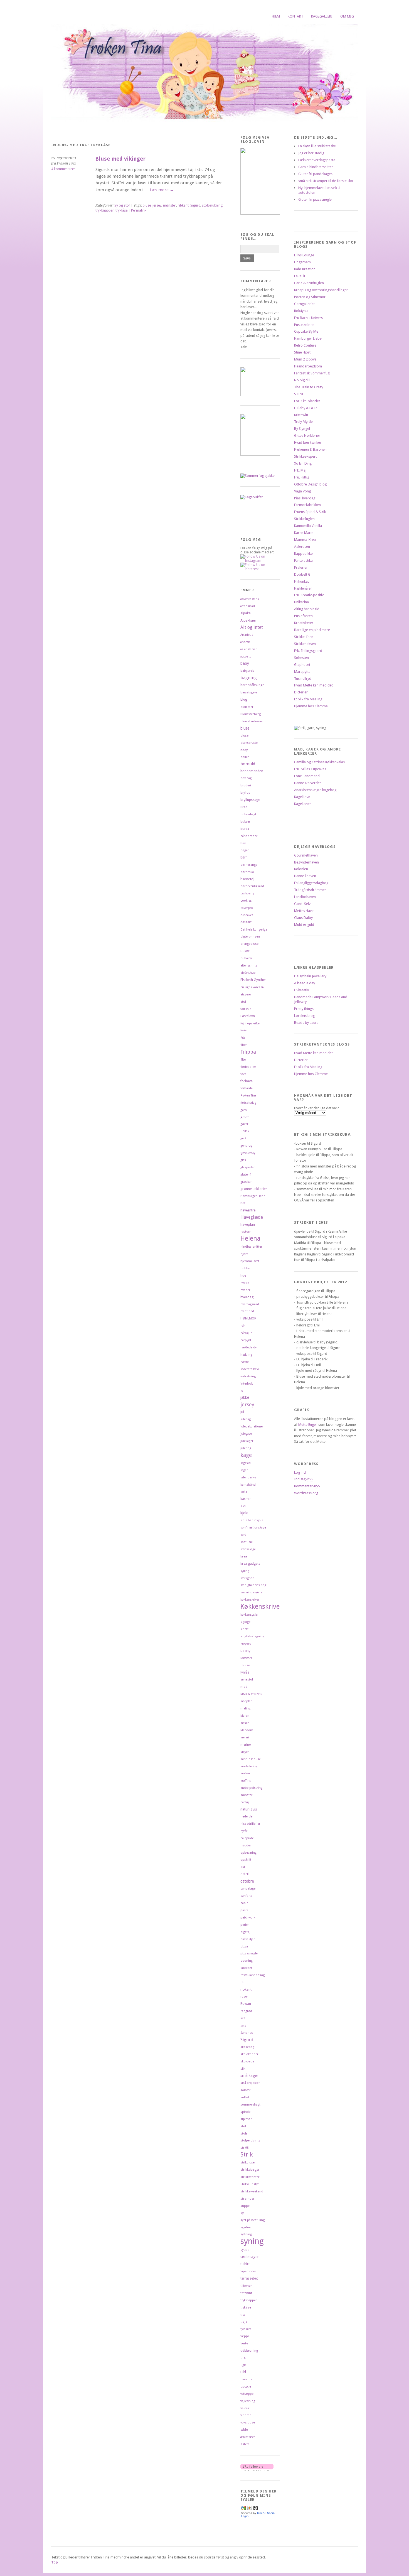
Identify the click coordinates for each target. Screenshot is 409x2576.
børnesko (247, 872)
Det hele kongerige (254, 930)
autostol (246, 657)
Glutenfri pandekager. (316, 174)
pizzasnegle (249, 1953)
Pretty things (304, 1009)
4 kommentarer (63, 169)
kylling (245, 1571)
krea (244, 1556)
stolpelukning (212, 205)
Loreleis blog (304, 1016)
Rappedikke (303, 554)
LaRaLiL (300, 276)
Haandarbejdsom (308, 366)
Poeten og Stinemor (310, 297)
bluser (245, 736)
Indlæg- (303, 1479)
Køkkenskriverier (265, 1606)
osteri (245, 1874)
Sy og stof (122, 205)
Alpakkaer (248, 620)
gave (244, 1117)
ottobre (247, 1881)
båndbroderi (249, 836)
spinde (245, 2112)
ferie (243, 1030)
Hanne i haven (305, 876)
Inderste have (250, 1369)
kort (243, 1535)
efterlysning (249, 966)
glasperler (247, 1167)
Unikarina (301, 602)
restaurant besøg (252, 1975)
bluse (147, 205)
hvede (245, 1283)
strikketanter (250, 2177)
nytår (244, 1831)
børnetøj (247, 879)
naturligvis (249, 1809)
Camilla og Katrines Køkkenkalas (319, 762)
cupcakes (247, 915)
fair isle (246, 1009)
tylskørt (246, 2329)
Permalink (139, 210)
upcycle (246, 2387)
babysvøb (247, 671)
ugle (243, 2365)
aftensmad (248, 606)
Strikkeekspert (305, 456)
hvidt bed (247, 1311)
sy (242, 2213)
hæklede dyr (249, 1347)
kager (244, 1470)
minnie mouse (251, 1759)
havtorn (246, 1232)
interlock (247, 1384)
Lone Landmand (307, 776)
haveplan (248, 1224)
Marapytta (302, 672)
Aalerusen (302, 547)
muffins (246, 1781)
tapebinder (248, 2271)
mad (244, 1687)
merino (246, 1745)
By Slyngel (302, 429)
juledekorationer (252, 1426)
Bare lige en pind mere (312, 630)
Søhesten (301, 658)
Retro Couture (305, 345)
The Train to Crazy (309, 387)
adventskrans (250, 599)
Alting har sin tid (307, 609)
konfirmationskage (253, 1528)
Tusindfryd (303, 679)
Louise (245, 1665)
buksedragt (248, 814)
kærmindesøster (252, 1592)
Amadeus (247, 635)
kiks (243, 1506)
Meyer (245, 1752)
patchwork (248, 1918)
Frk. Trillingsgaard (308, 651)
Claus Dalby (303, 918)
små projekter (250, 2083)
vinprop (246, 2415)
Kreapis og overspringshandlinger (321, 290)
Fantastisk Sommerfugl (312, 373)
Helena (250, 1238)
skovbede (247, 2061)
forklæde (247, 1088)
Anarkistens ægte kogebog (315, 790)
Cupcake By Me (306, 331)
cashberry (247, 893)
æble (244, 2430)
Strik (247, 2155)
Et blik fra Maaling (308, 699)
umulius (246, 2379)
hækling (246, 1355)
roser (244, 1997)
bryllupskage (250, 800)
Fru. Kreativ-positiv (309, 595)
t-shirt (245, 2264)
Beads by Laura (306, 1023)
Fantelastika (303, 560)
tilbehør (246, 2286)
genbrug (246, 1146)
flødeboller (248, 1067)
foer (243, 1074)
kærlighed (247, 1578)
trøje (244, 2322)
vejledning (248, 2401)
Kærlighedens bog (253, 1585)
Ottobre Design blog (310, 484)
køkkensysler (249, 1615)
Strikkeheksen (305, 644)
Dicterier (301, 692)
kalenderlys (248, 1477)
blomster (247, 707)
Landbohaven (305, 897)
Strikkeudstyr (250, 2184)
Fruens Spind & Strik (310, 512)
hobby (245, 1268)
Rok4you (301, 311)
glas (243, 1160)
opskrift (246, 1860)
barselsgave (249, 692)
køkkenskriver (250, 1600)
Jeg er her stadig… (313, 153)
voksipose (248, 2422)
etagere (246, 994)
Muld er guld (304, 925)
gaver (244, 1124)
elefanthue (248, 973)
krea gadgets (250, 1564)
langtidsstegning (252, 1636)
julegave (246, 1434)
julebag (246, 1419)
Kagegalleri (322, 16)
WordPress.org (306, 1493)
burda (245, 829)
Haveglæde (252, 1217)
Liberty (245, 1651)
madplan (246, 1701)
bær (243, 843)
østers (245, 2444)
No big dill (302, 380)
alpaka (246, 613)
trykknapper (105, 210)
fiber (244, 1045)
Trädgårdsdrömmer (310, 890)
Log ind (300, 1472)
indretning (248, 1376)
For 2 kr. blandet (307, 401)
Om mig (347, 16)
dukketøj (247, 958)
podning (247, 1961)
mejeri (245, 1737)
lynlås (245, 1672)
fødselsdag (248, 1103)
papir (244, 1903)
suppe (245, 2206)
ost (243, 1867)
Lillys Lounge (304, 255)
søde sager (250, 2257)
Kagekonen (303, 804)
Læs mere (162, 190)
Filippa (248, 1052)
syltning (246, 2234)
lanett (244, 1629)
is (242, 1391)
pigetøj (245, 1932)
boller (245, 757)
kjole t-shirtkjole (252, 1520)
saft (243, 2018)
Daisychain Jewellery (310, 976)
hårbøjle (246, 1333)
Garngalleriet (304, 304)
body (244, 750)
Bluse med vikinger (120, 159)
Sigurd (195, 205)
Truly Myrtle (303, 422)
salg (243, 2026)
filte (243, 1060)
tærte (244, 2343)
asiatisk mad (249, 649)
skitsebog (247, 2047)
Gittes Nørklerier (307, 436)
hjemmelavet (250, 1261)
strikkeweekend (252, 2191)
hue (243, 1275)
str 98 (244, 2148)
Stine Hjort (302, 352)
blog (244, 700)
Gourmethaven (306, 855)
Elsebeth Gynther (253, 980)
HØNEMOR (248, 1318)
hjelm (244, 1254)
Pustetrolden (304, 325)
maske (245, 1723)
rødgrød (246, 2011)
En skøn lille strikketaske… (319, 146)
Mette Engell (308, 1425)
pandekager (248, 1889)
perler (245, 1925)
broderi (246, 785)
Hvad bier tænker (308, 442)
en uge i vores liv (252, 987)
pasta (244, 1910)
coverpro (247, 908)
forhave (247, 1081)
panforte (246, 1896)
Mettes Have (304, 911)
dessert (246, 922)
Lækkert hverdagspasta (317, 160)
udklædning (249, 2351)
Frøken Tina (248, 1096)
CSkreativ (301, 990)
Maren (245, 1716)
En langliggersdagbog (311, 883)
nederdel (247, 1816)
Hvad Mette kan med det (313, 685)
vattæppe (247, 2394)
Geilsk (245, 1131)
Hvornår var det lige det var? (316, 1108)
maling (245, 1708)
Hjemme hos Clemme (311, 706)
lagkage (245, 1622)
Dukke (245, 951)
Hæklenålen (303, 588)
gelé (243, 1138)
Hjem (276, 16)
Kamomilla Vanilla (308, 526)
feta (243, 1038)
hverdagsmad (250, 1304)
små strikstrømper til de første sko (326, 181)
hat (243, 1203)
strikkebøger (250, 2170)
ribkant (183, 205)
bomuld (248, 764)
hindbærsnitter (251, 1247)
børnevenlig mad (252, 886)
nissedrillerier (250, 1824)
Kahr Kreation (305, 269)
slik (243, 2069)
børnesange (249, 865)
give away (248, 1153)
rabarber (246, 1968)
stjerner (246, 2119)
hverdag (247, 1297)
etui (243, 1002)
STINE (299, 394)
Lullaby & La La (306, 408)
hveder (245, 1290)
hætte (245, 1362)
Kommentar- (307, 1486)
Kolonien (301, 869)
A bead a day (305, 983)
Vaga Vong (302, 491)
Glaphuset (302, 665)
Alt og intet (252, 627)
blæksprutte (249, 743)
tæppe (245, 2336)
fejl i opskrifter (251, 1023)
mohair (245, 1773)
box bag (246, 778)
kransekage (248, 1549)
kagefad (246, 1463)
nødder (246, 1845)
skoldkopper (249, 2054)
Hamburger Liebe (253, 1196)
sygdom (246, 2227)
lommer (246, 1658)
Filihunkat (301, 581)
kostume (247, 1542)
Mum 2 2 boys (305, 359)
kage (246, 1455)
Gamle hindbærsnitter (316, 167)
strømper (247, 2199)
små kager (249, 2075)
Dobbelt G (302, 574)
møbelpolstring (251, 1788)
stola (244, 2134)
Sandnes (247, 2033)
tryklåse (121, 210)
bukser (245, 822)
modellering (249, 1766)
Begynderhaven (306, 862)
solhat (245, 2097)
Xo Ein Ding (303, 463)
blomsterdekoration (254, 721)
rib (242, 1982)
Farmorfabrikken (307, 505)
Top (55, 2562)
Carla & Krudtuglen (309, 283)
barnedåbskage (252, 685)
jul (242, 1412)
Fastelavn (248, 1016)
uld (243, 2372)
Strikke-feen (304, 637)
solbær (245, 2090)
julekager (247, 1441)
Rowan (246, 2004)
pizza (244, 1946)
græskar (246, 1182)
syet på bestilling (252, 2220)
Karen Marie (304, 533)
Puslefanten (303, 616)
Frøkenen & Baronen (310, 449)
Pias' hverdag (305, 498)
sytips (245, 2250)
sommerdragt (250, 2105)
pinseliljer (247, 1939)
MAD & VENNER (251, 1694)
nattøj (245, 1802)
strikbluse (247, 2162)
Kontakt (295, 16)
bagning (249, 678)
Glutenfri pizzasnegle (315, 199)
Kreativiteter (304, 623)
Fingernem (302, 262)
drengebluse (249, 944)
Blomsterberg (251, 714)
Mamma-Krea (305, 540)
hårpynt (246, 1340)
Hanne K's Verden (308, 783)
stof (243, 2126)
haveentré (248, 1210)
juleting (246, 1448)
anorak (245, 642)
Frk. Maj (300, 470)
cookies (246, 901)
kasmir (246, 1499)
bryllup (245, 793)
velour (245, 2408)
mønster (170, 205)
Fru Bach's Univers (308, 318)
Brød (244, 807)
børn (244, 857)
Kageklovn (302, 797)
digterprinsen (250, 937)
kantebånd (248, 1485)
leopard (246, 1644)
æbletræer (248, 2437)
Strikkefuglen (304, 519)
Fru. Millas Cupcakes (310, 769)
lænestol (247, 1680)
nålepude (247, 1838)
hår (243, 1326)
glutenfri (247, 1174)
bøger (245, 850)
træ (243, 2315)
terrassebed (249, 2278)
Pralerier (301, 567)
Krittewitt (301, 415)
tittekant (246, 2293)
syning (252, 2241)
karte (244, 1492)
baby (245, 663)
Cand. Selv (302, 904)
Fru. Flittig (302, 477)
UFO (243, 2358)
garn (244, 1110)
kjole (244, 1513)
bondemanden (252, 771)
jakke (245, 1397)
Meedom (247, 1730)
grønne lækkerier (254, 1189)
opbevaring (248, 1853)
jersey (157, 205)
